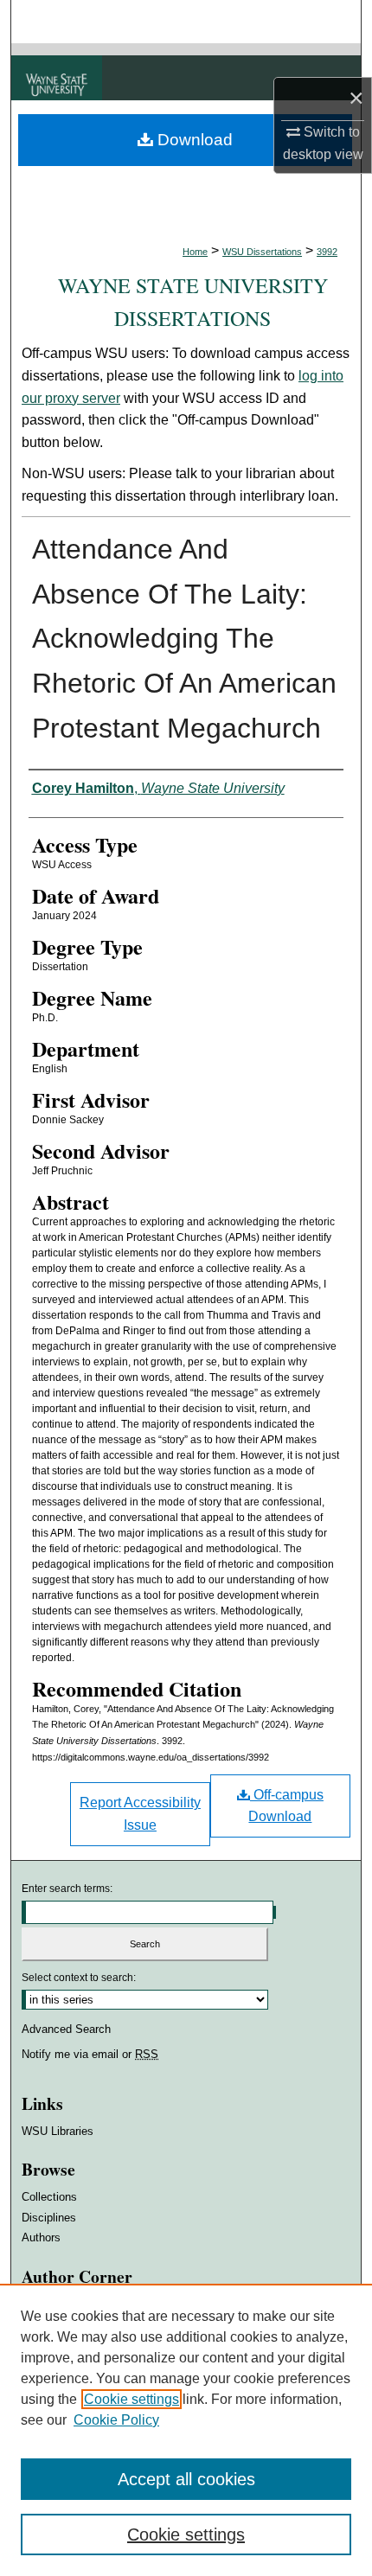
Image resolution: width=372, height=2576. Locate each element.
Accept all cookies (186, 2479)
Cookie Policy (116, 2420)
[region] (186, 2430)
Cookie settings (131, 2399)
